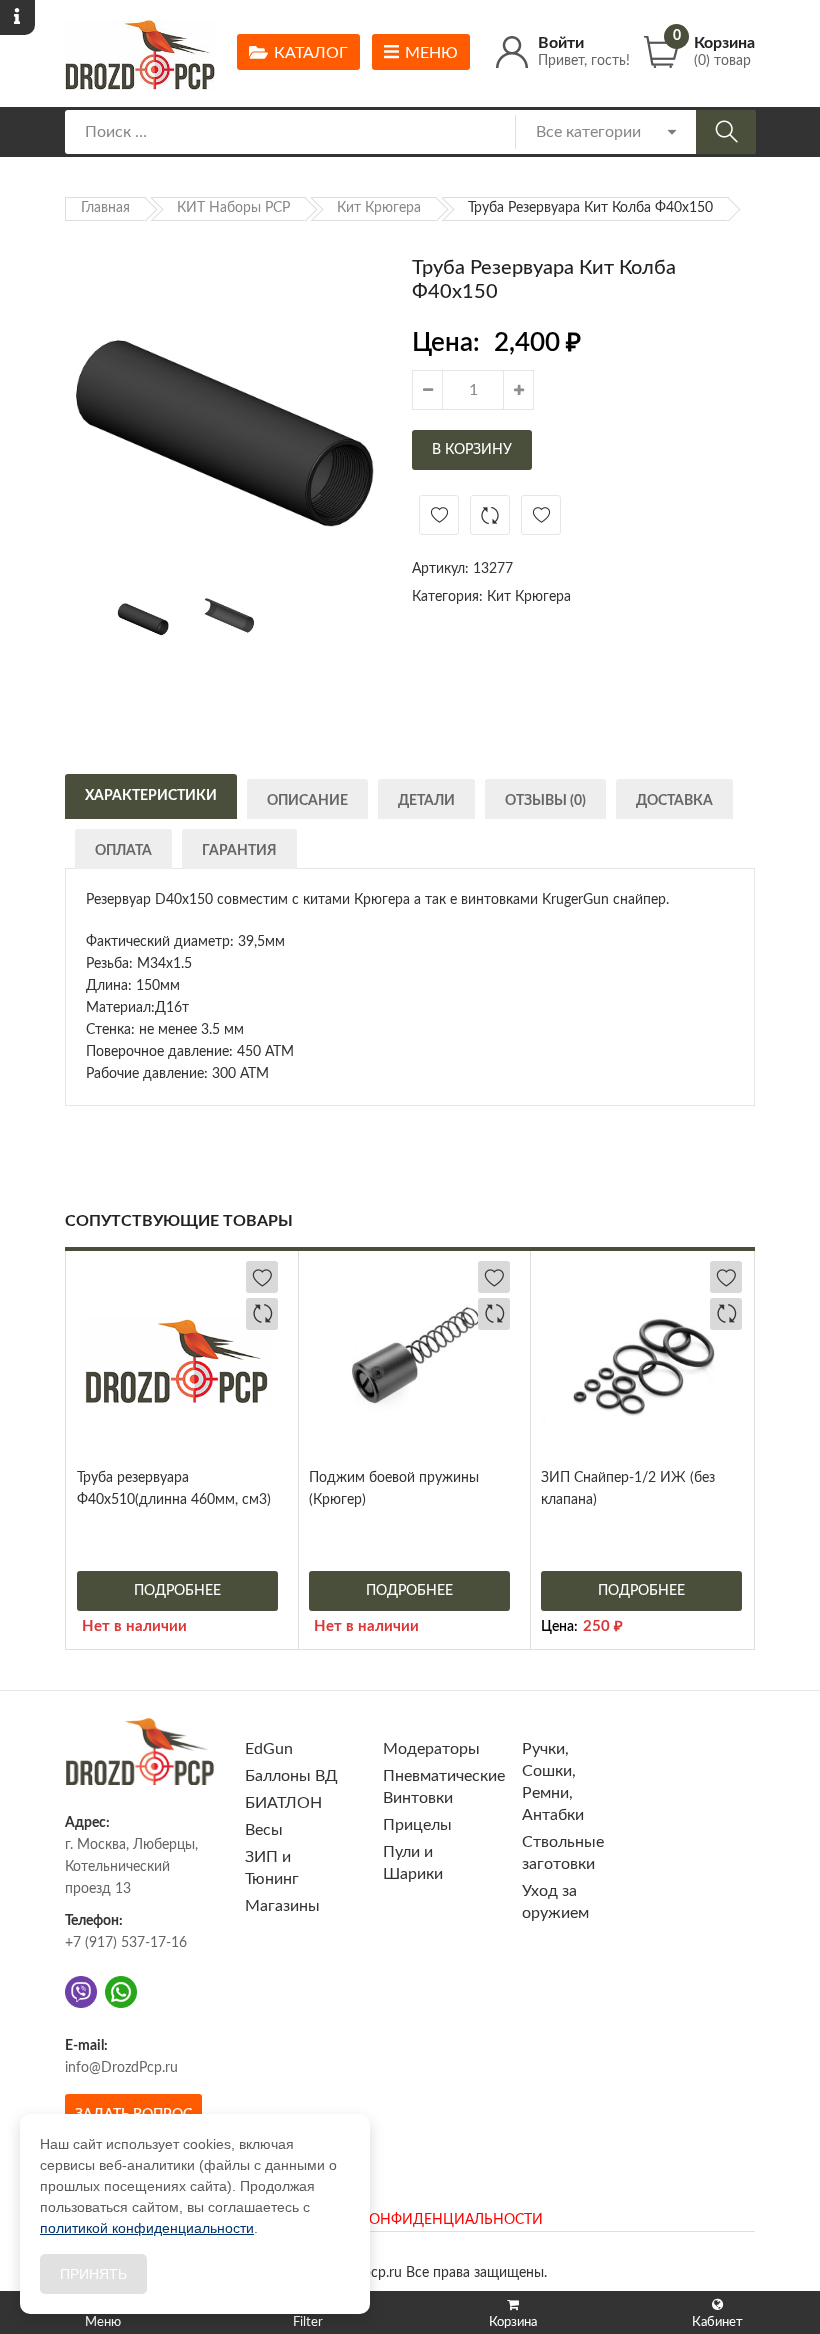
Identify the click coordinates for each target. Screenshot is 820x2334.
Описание (307, 801)
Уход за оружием (555, 1902)
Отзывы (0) (545, 801)
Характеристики (151, 796)
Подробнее (177, 1591)
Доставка (674, 801)
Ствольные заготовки (563, 1853)
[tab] (151, 794)
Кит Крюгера (379, 208)
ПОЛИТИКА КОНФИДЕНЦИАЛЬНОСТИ (410, 2220)
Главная (105, 208)
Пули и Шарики (413, 1863)
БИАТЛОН (283, 1803)
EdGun (269, 1749)
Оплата (123, 851)
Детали (426, 801)
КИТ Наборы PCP (233, 208)
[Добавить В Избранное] (439, 515)
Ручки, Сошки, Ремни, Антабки (553, 1782)
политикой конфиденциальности (147, 2228)
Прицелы (417, 1825)
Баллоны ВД (291, 1776)
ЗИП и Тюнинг (272, 1868)
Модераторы (431, 1749)
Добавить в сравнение (490, 515)
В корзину (472, 450)
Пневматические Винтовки (444, 1787)
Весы (264, 1830)
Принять (93, 2274)
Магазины (282, 1906)
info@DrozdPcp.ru (121, 2068)
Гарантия (239, 851)
